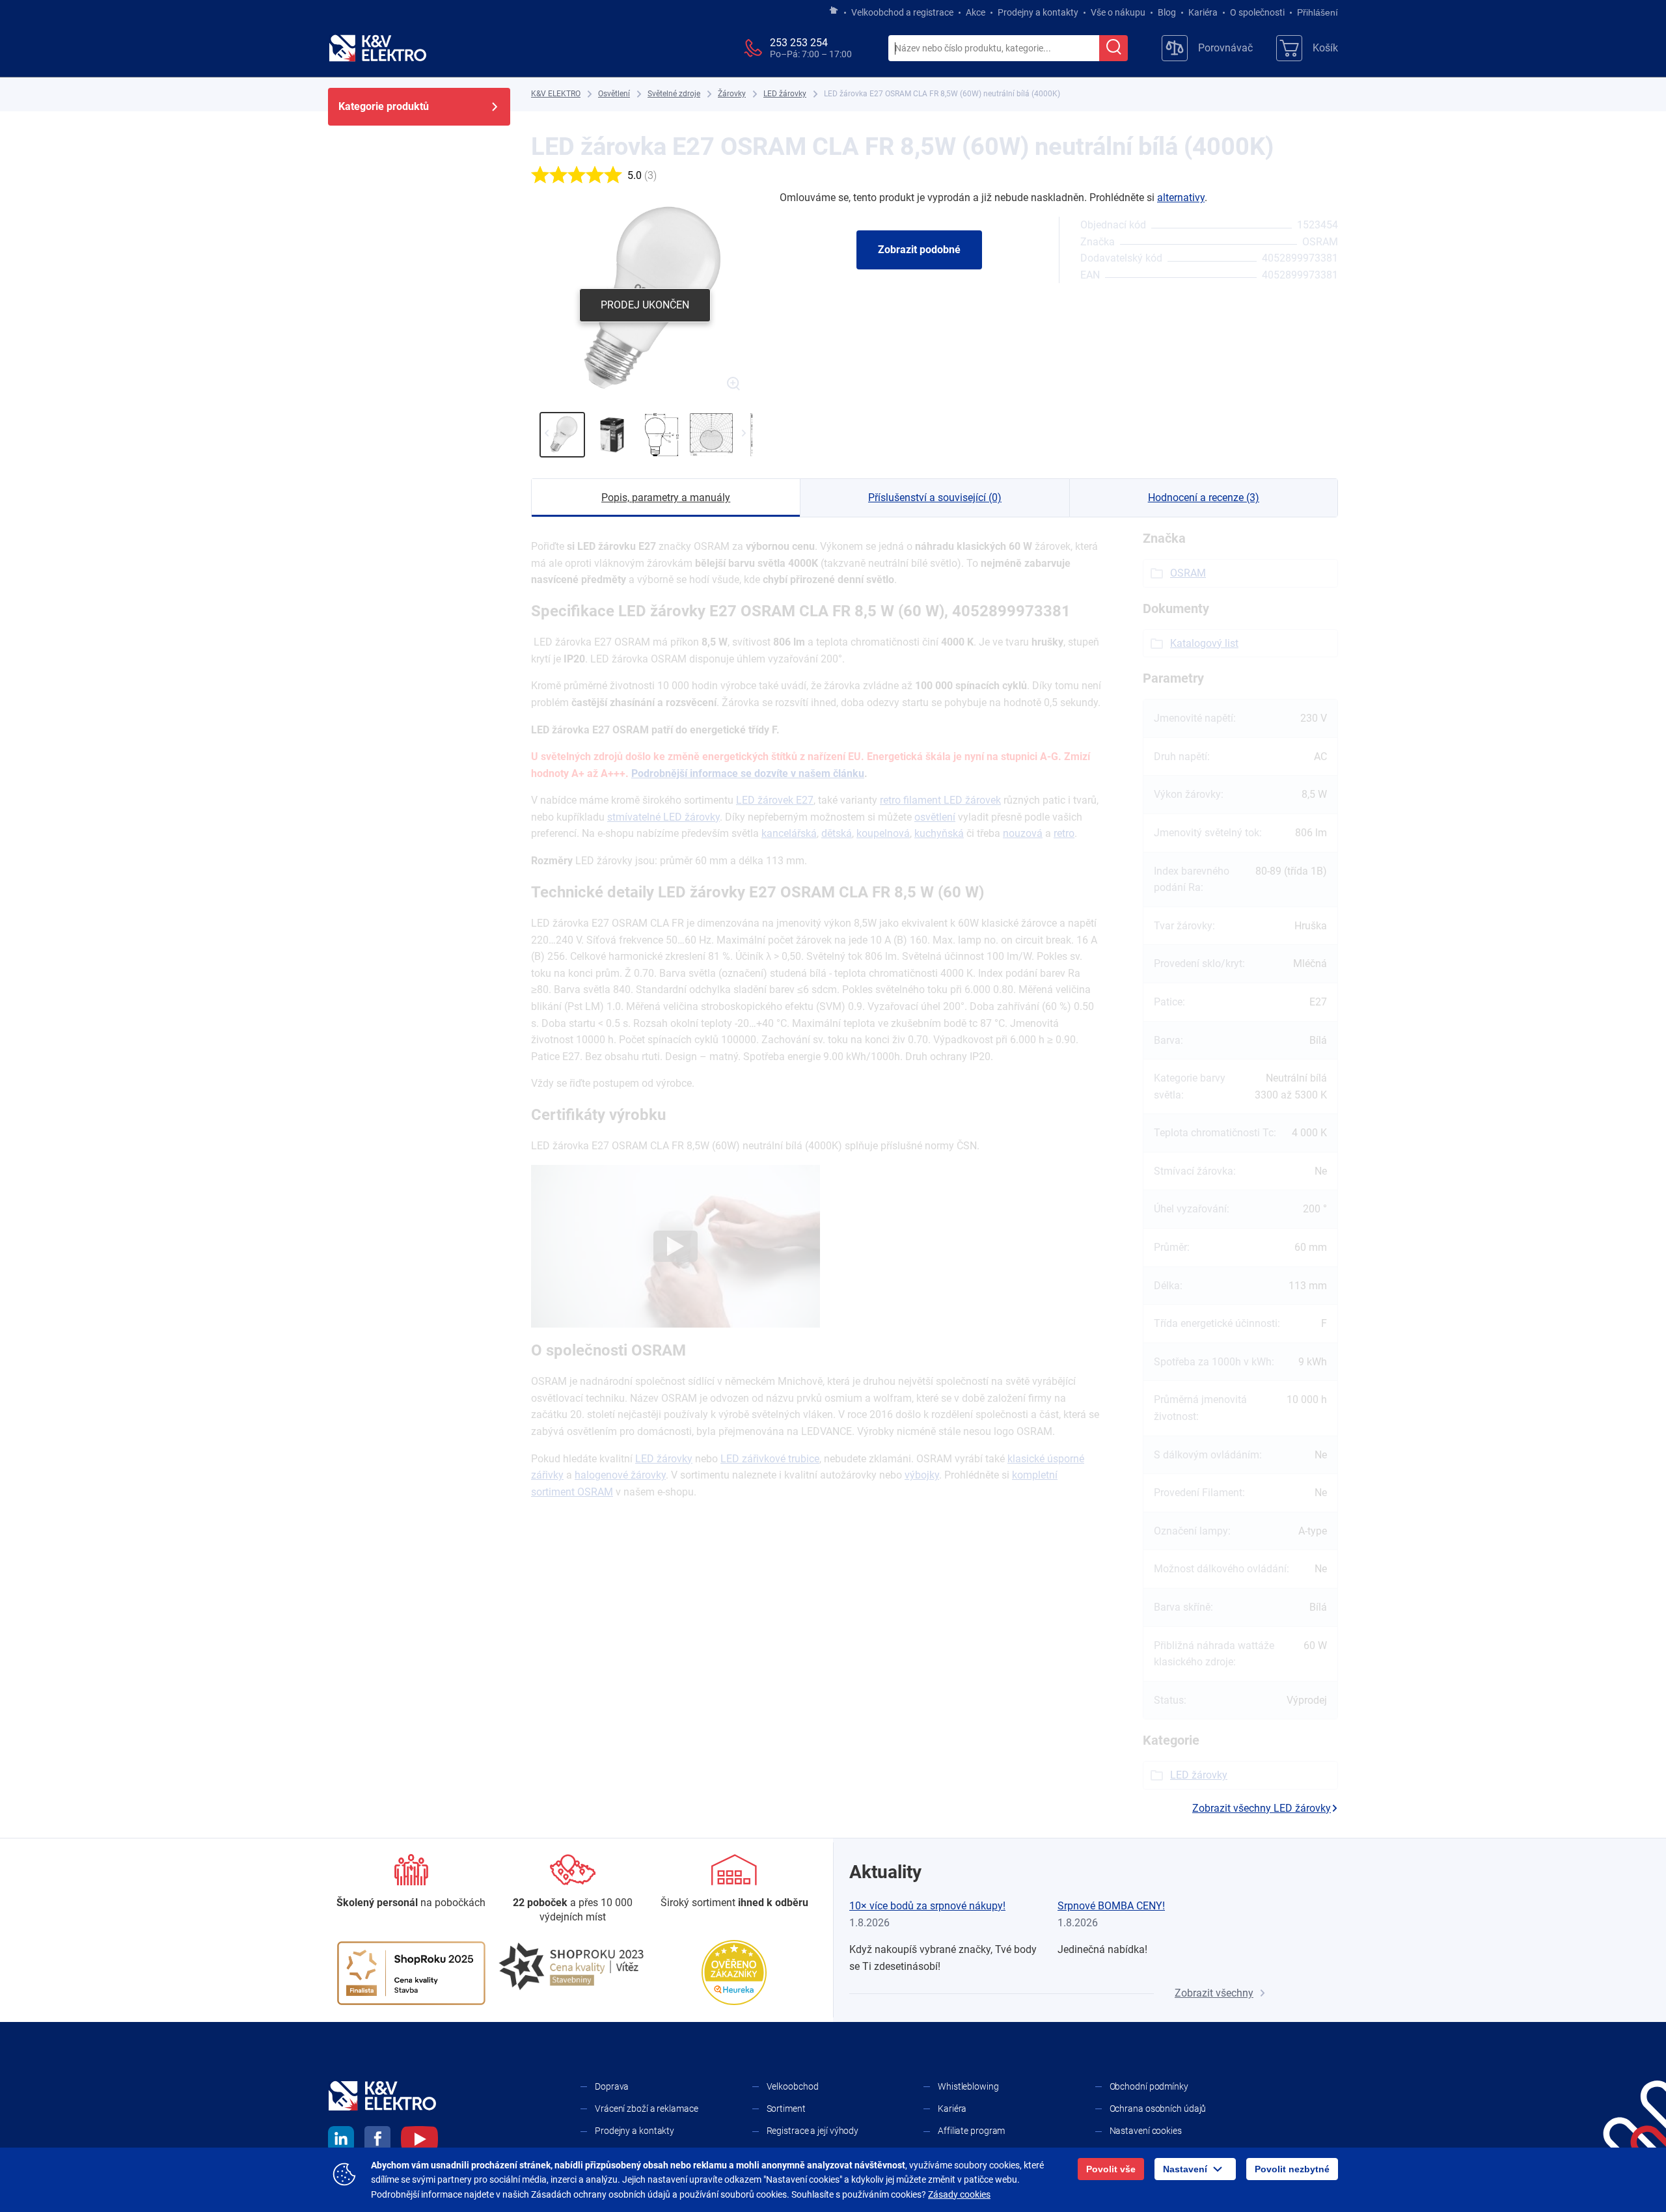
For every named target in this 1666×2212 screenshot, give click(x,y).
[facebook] (377, 2141)
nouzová (1023, 833)
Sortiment (786, 2109)
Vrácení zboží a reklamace (647, 2109)
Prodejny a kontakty (1038, 12)
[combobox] (994, 49)
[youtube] (419, 2141)
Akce (976, 12)
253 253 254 (799, 43)
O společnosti (1257, 12)
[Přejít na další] (744, 433)
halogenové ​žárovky (620, 1475)
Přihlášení (1318, 12)
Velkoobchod (793, 2086)
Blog (1167, 12)
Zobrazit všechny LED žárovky (1262, 1808)
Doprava (612, 2086)
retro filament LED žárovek (940, 800)
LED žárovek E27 (775, 800)
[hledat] (1113, 48)
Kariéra (1203, 12)
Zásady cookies (959, 2194)
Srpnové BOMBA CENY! (1111, 1906)
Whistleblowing (968, 2086)
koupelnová (883, 833)
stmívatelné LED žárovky (663, 817)
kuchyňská (939, 833)
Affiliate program (971, 2131)
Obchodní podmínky (1149, 2086)
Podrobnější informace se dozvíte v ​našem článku (748, 773)
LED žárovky (664, 1459)
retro (1064, 833)
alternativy (1181, 198)
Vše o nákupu (1118, 12)
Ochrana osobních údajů (1158, 2109)
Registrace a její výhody (813, 2131)
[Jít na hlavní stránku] (834, 11)
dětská (837, 833)
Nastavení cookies (1146, 2131)
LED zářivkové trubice (770, 1459)
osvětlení (935, 817)
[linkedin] (341, 2141)
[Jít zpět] (546, 433)
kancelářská (789, 833)
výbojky (922, 1475)
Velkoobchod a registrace (902, 12)
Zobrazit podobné (919, 250)
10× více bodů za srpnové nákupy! (927, 1906)
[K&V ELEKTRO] (377, 48)
